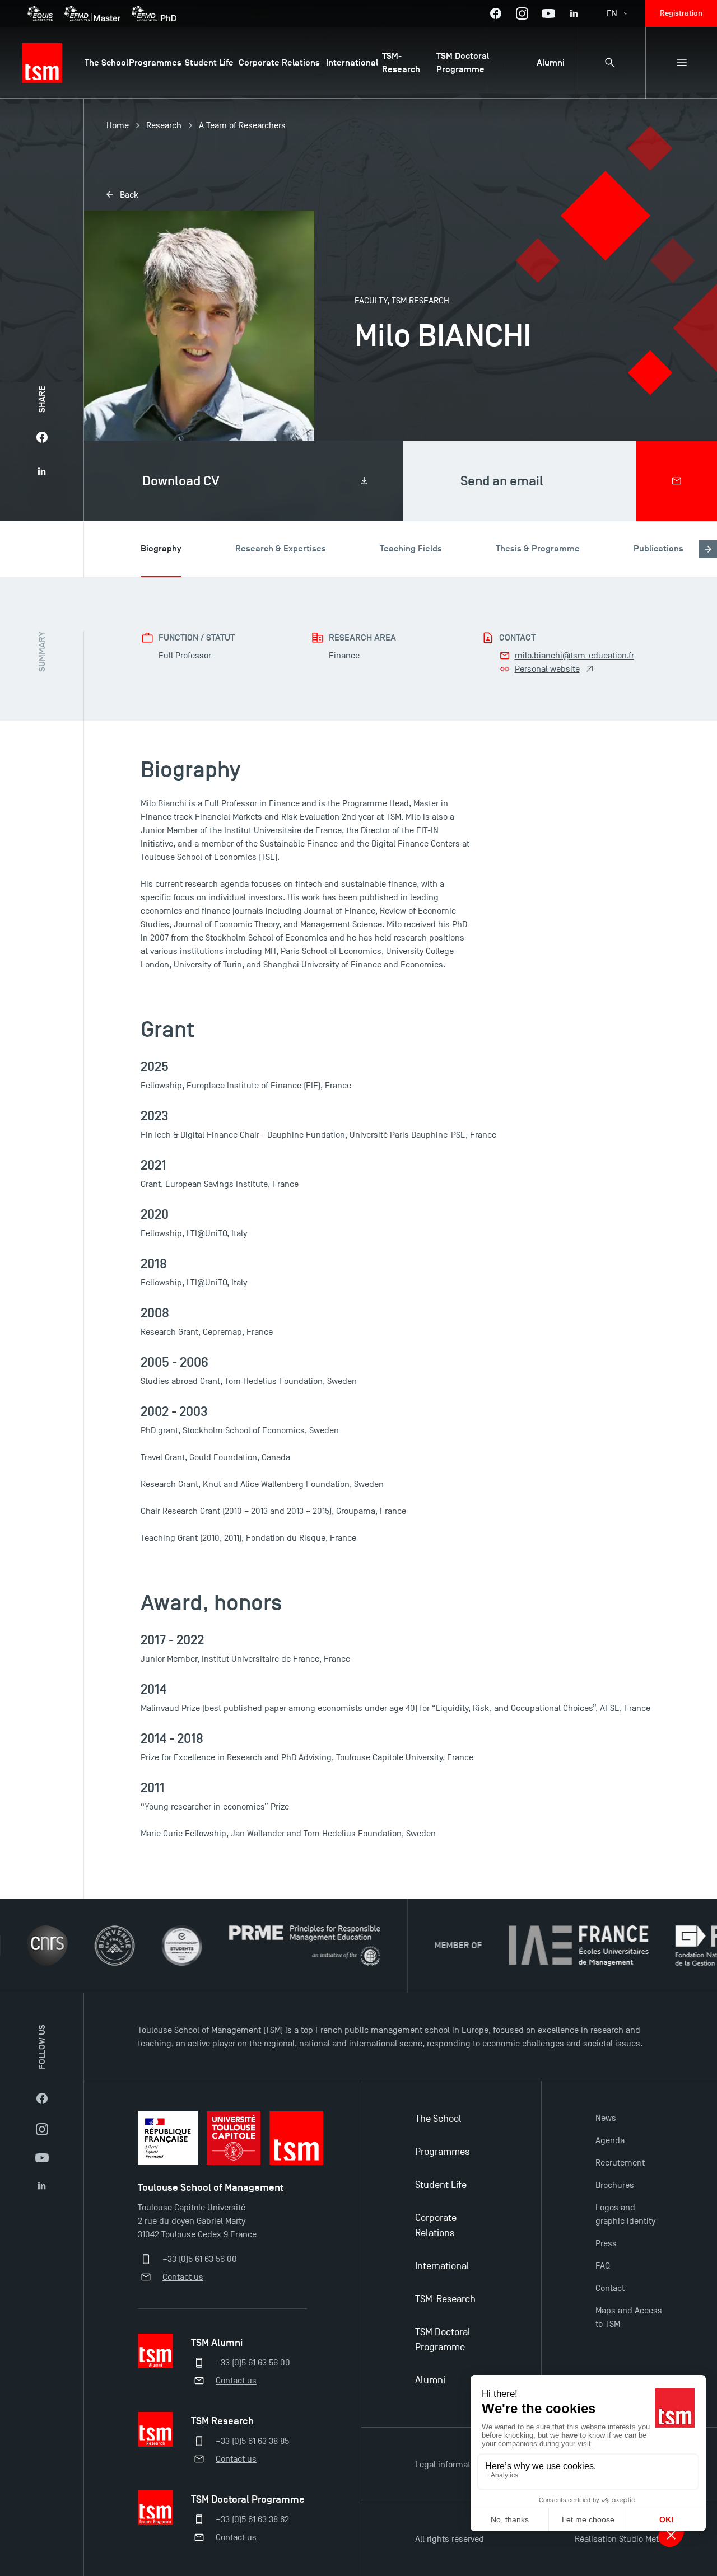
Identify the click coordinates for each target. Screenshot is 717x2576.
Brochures (615, 2185)
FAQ (603, 2266)
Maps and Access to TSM (629, 2317)
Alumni (430, 2380)
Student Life (441, 2185)
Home (118, 125)
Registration (681, 13)
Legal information (449, 2465)
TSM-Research (445, 2299)
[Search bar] (609, 63)
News (606, 2118)
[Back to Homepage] (42, 63)
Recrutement (620, 2163)
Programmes (442, 2152)
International (442, 2266)
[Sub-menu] (681, 63)
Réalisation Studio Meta (619, 2539)
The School (438, 2119)
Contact (610, 2288)
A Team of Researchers (242, 125)
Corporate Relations (436, 2226)
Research (164, 125)
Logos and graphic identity (625, 2214)
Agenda (610, 2140)
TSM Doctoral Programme (443, 2340)
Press (606, 2243)
